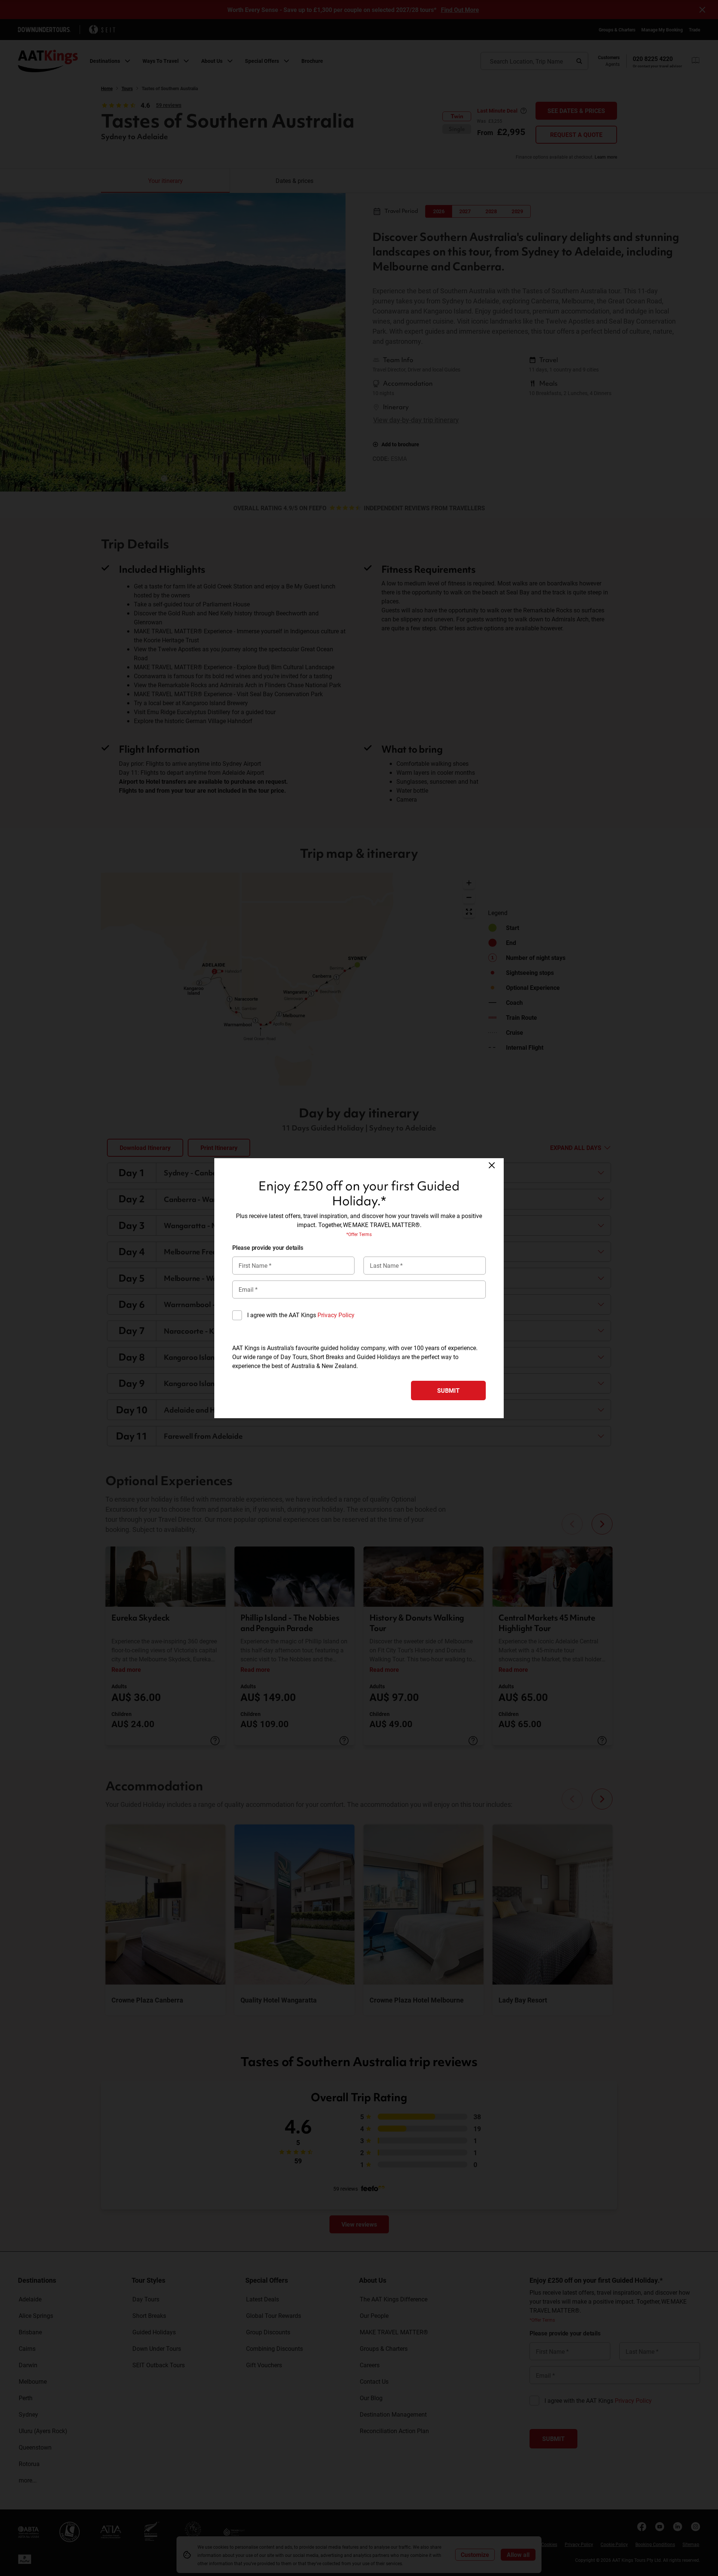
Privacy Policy (336, 1315)
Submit (448, 1390)
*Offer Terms (359, 1234)
